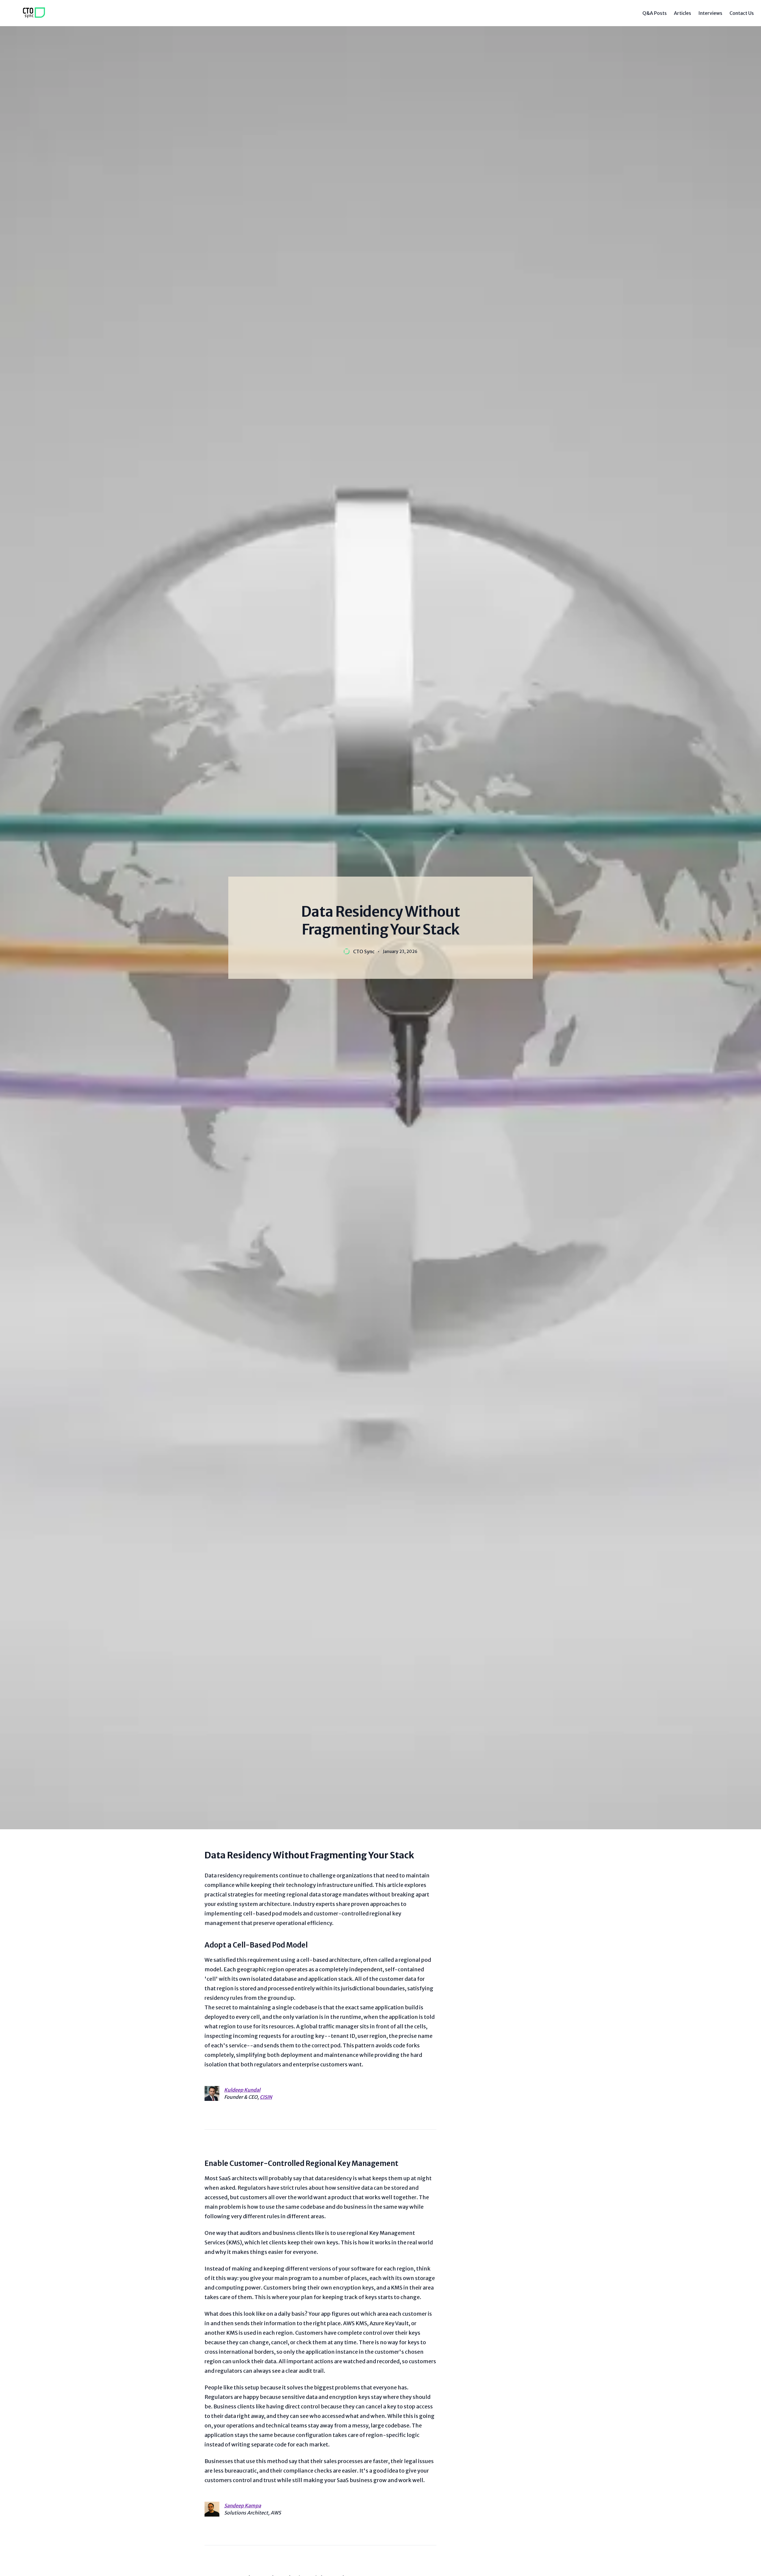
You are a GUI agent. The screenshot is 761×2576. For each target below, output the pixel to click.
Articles (683, 13)
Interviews (710, 13)
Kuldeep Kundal (242, 2090)
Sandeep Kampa (243, 2506)
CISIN (266, 2097)
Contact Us (742, 13)
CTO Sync (364, 951)
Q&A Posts (655, 13)
